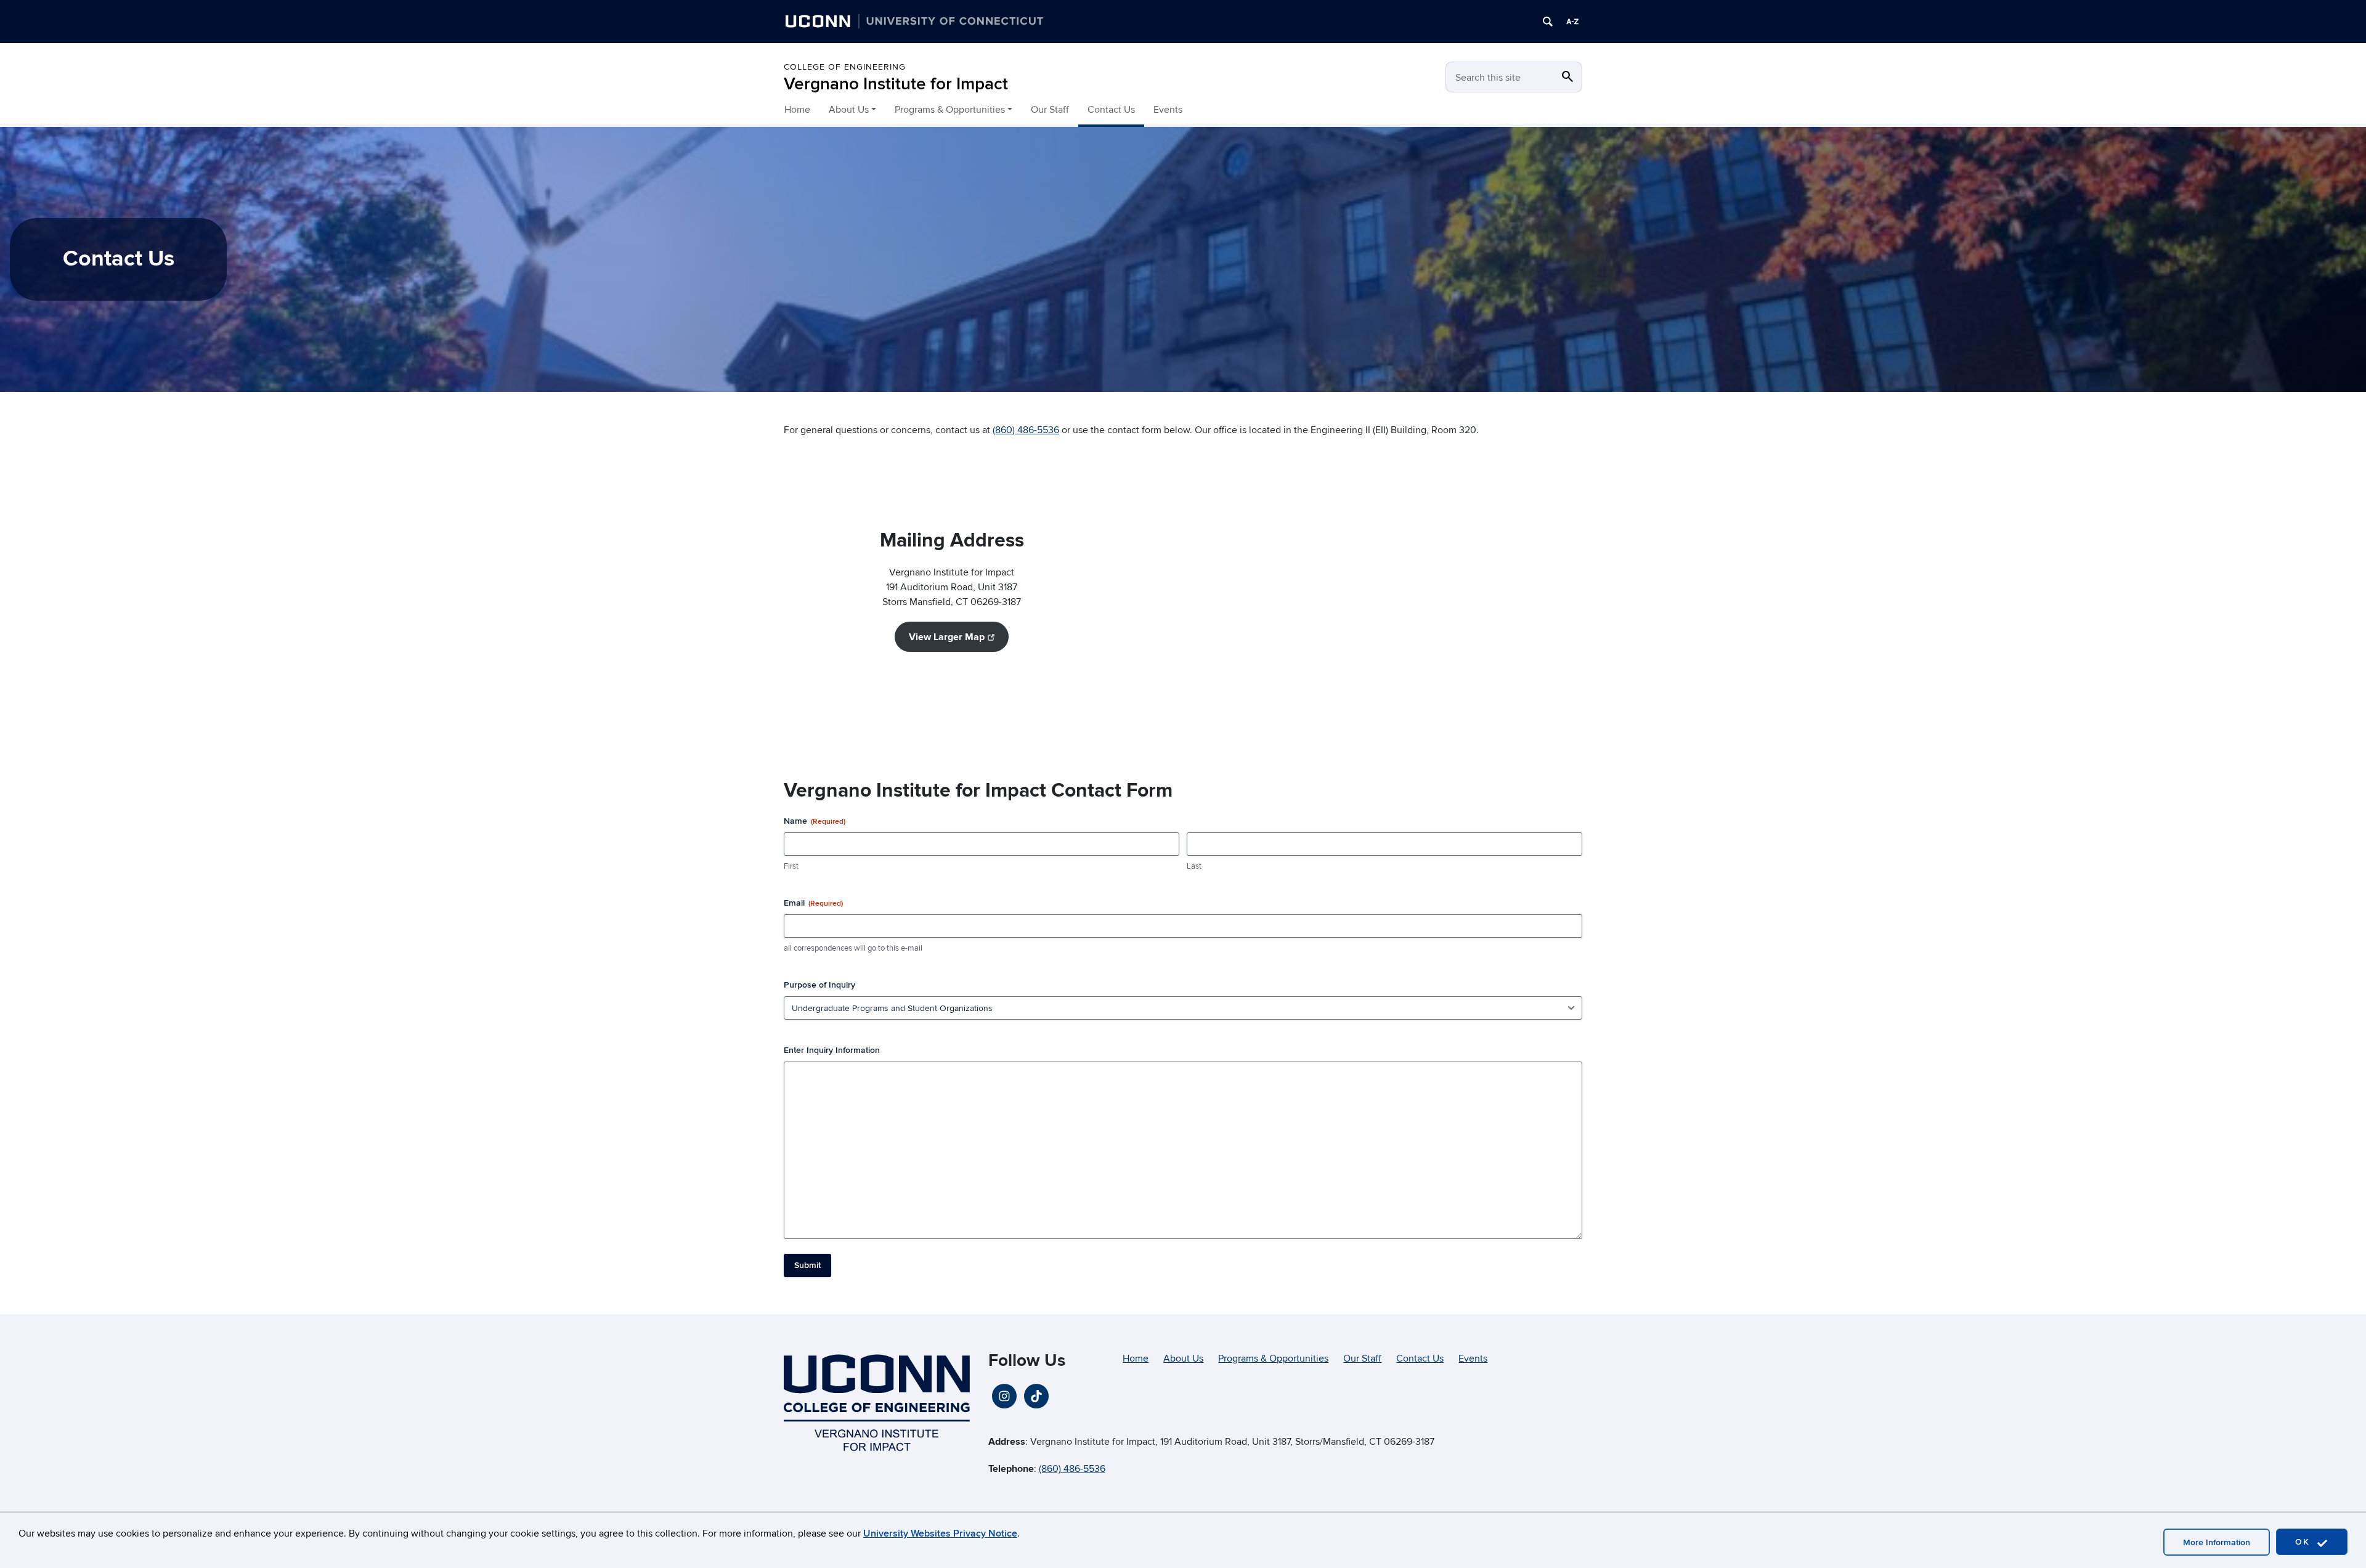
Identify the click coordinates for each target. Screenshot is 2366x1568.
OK (2304, 1542)
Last (1194, 866)
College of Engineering (845, 67)
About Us (1183, 1359)
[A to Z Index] (1572, 22)
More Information (2217, 1542)
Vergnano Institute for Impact (896, 84)
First (791, 866)
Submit (807, 1265)
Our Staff (1050, 110)
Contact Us (1111, 110)
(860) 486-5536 (1026, 430)
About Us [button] (849, 110)
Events (1168, 110)
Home (797, 110)
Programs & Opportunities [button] (950, 110)
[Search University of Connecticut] (1548, 22)
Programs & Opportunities (1273, 1359)
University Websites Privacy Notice (940, 1533)
